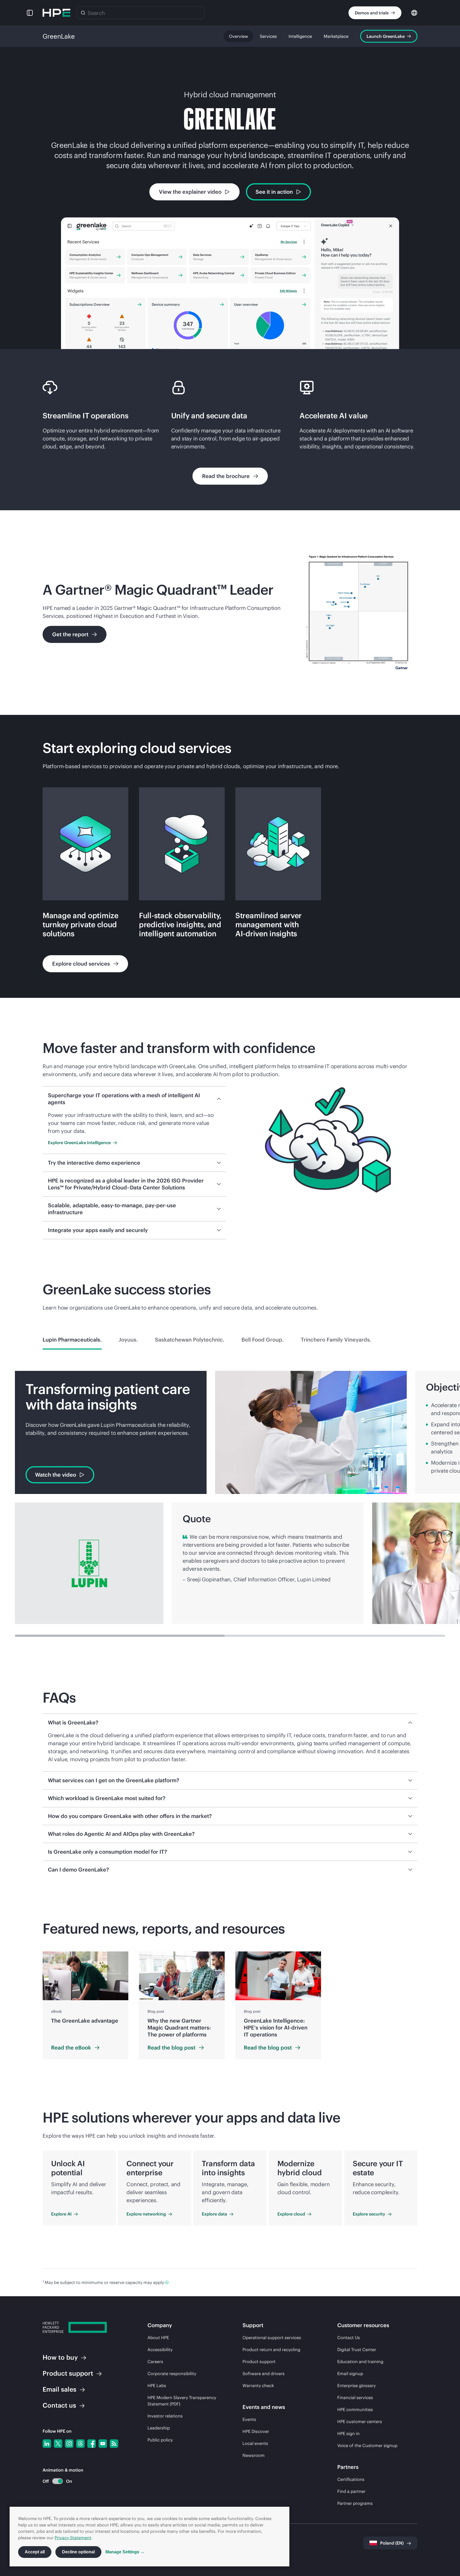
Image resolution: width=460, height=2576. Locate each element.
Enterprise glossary (356, 2385)
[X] (58, 2444)
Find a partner (351, 2491)
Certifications (351, 2479)
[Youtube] (103, 2444)
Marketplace (336, 36)
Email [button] (59, 2389)
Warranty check (258, 2385)
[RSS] (114, 2444)
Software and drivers (264, 2374)
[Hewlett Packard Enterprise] (56, 13)
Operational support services (272, 2338)
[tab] (72, 1340)
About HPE (158, 2338)
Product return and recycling (271, 2350)
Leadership (159, 2428)
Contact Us (349, 2338)
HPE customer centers (360, 2421)
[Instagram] (69, 2444)
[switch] (54, 2481)
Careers (155, 2362)
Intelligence (300, 36)
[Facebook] (92, 2444)
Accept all (35, 2552)
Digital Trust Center (357, 2350)
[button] (30, 13)
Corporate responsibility (172, 2374)
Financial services (355, 2397)
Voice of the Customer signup (367, 2445)
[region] (230, 2005)
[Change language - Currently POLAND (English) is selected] (414, 12)
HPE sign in (348, 2433)
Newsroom (254, 2455)
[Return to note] (167, 2282)
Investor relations (165, 2416)
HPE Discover (256, 2431)
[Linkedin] (47, 2444)
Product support (259, 2362)
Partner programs (355, 2503)
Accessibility (160, 2350)
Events (249, 2419)
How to (60, 2357)
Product (68, 2373)
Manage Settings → (125, 2552)
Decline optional (78, 2552)
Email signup (350, 2374)
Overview (239, 36)
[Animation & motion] (57, 2481)
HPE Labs (157, 2385)
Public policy (160, 2440)
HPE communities (355, 2409)
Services (268, 36)
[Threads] (80, 2444)
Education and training (360, 2362)
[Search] (83, 13)
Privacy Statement (73, 2538)
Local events (255, 2443)
